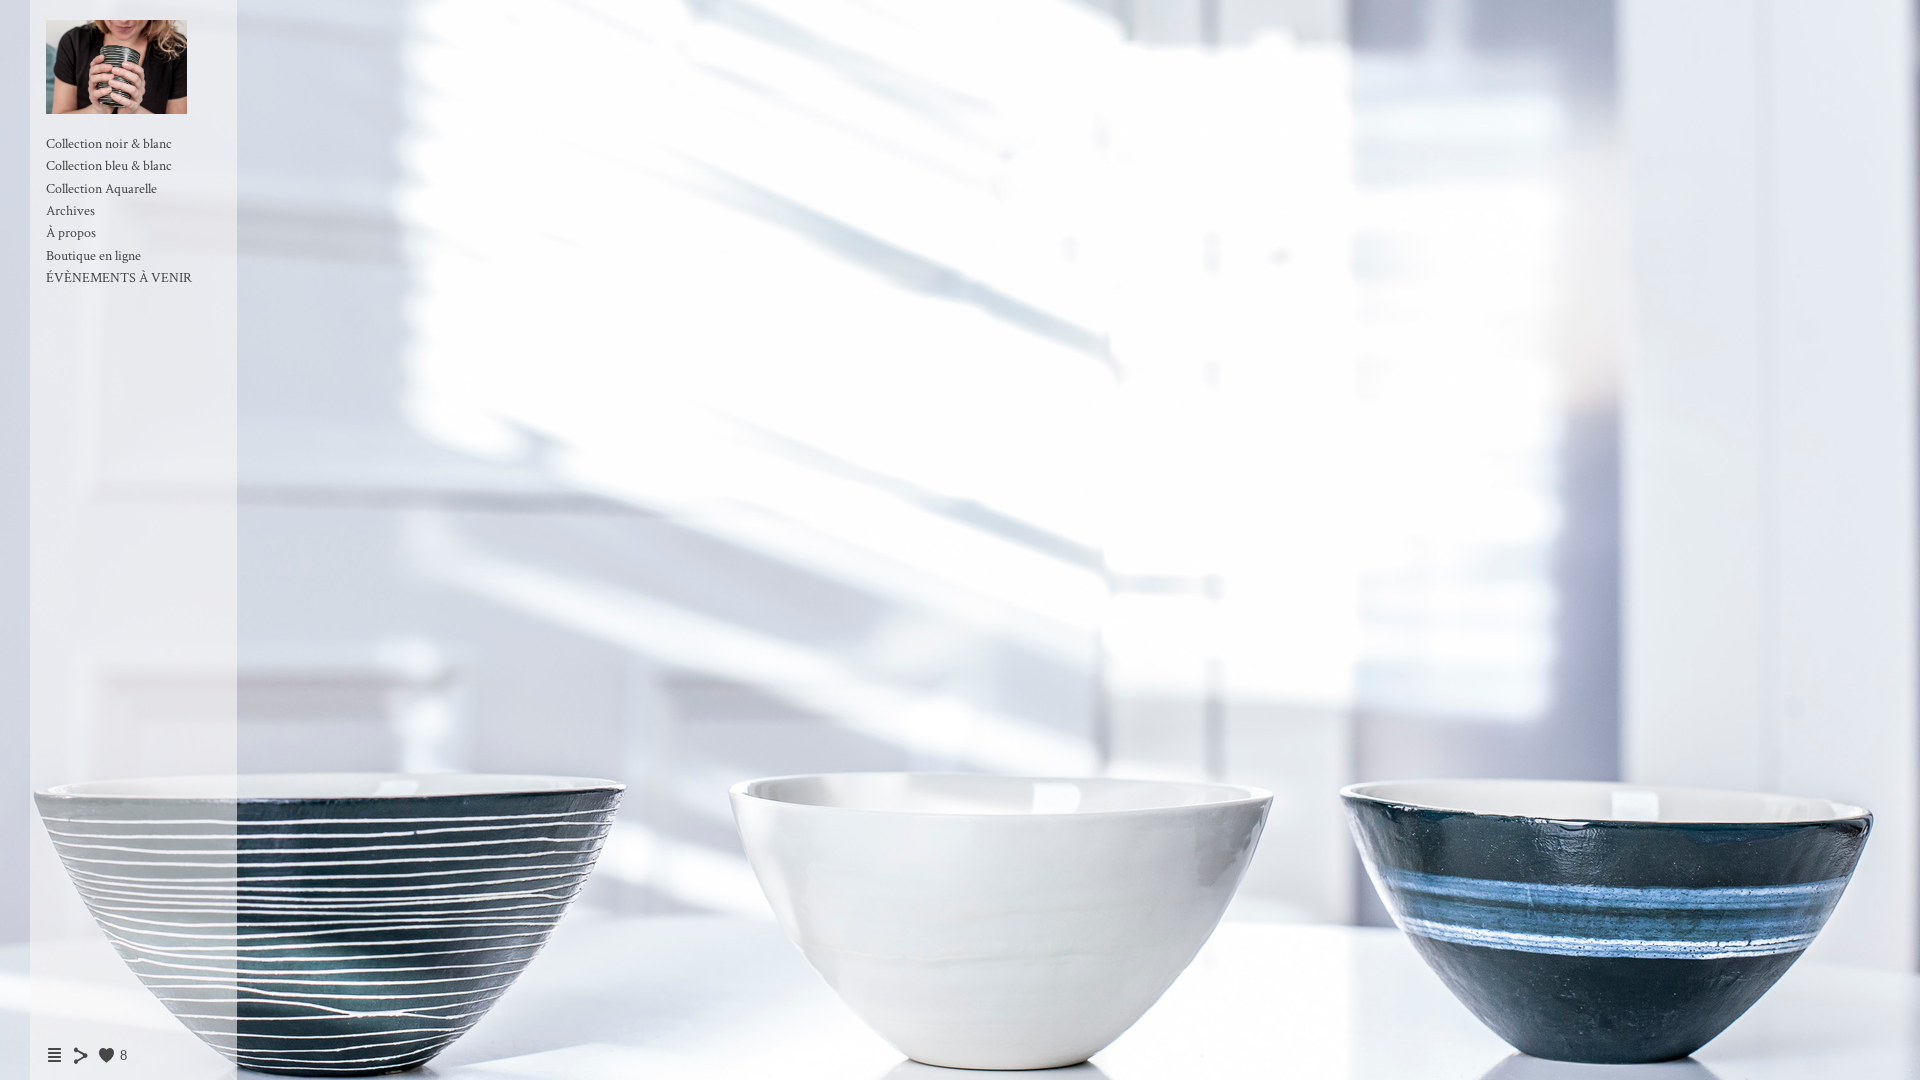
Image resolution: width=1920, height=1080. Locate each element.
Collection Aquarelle (101, 189)
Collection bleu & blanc (109, 166)
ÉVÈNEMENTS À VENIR (119, 278)
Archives (70, 211)
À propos (71, 233)
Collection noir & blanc (109, 144)
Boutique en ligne (93, 256)
